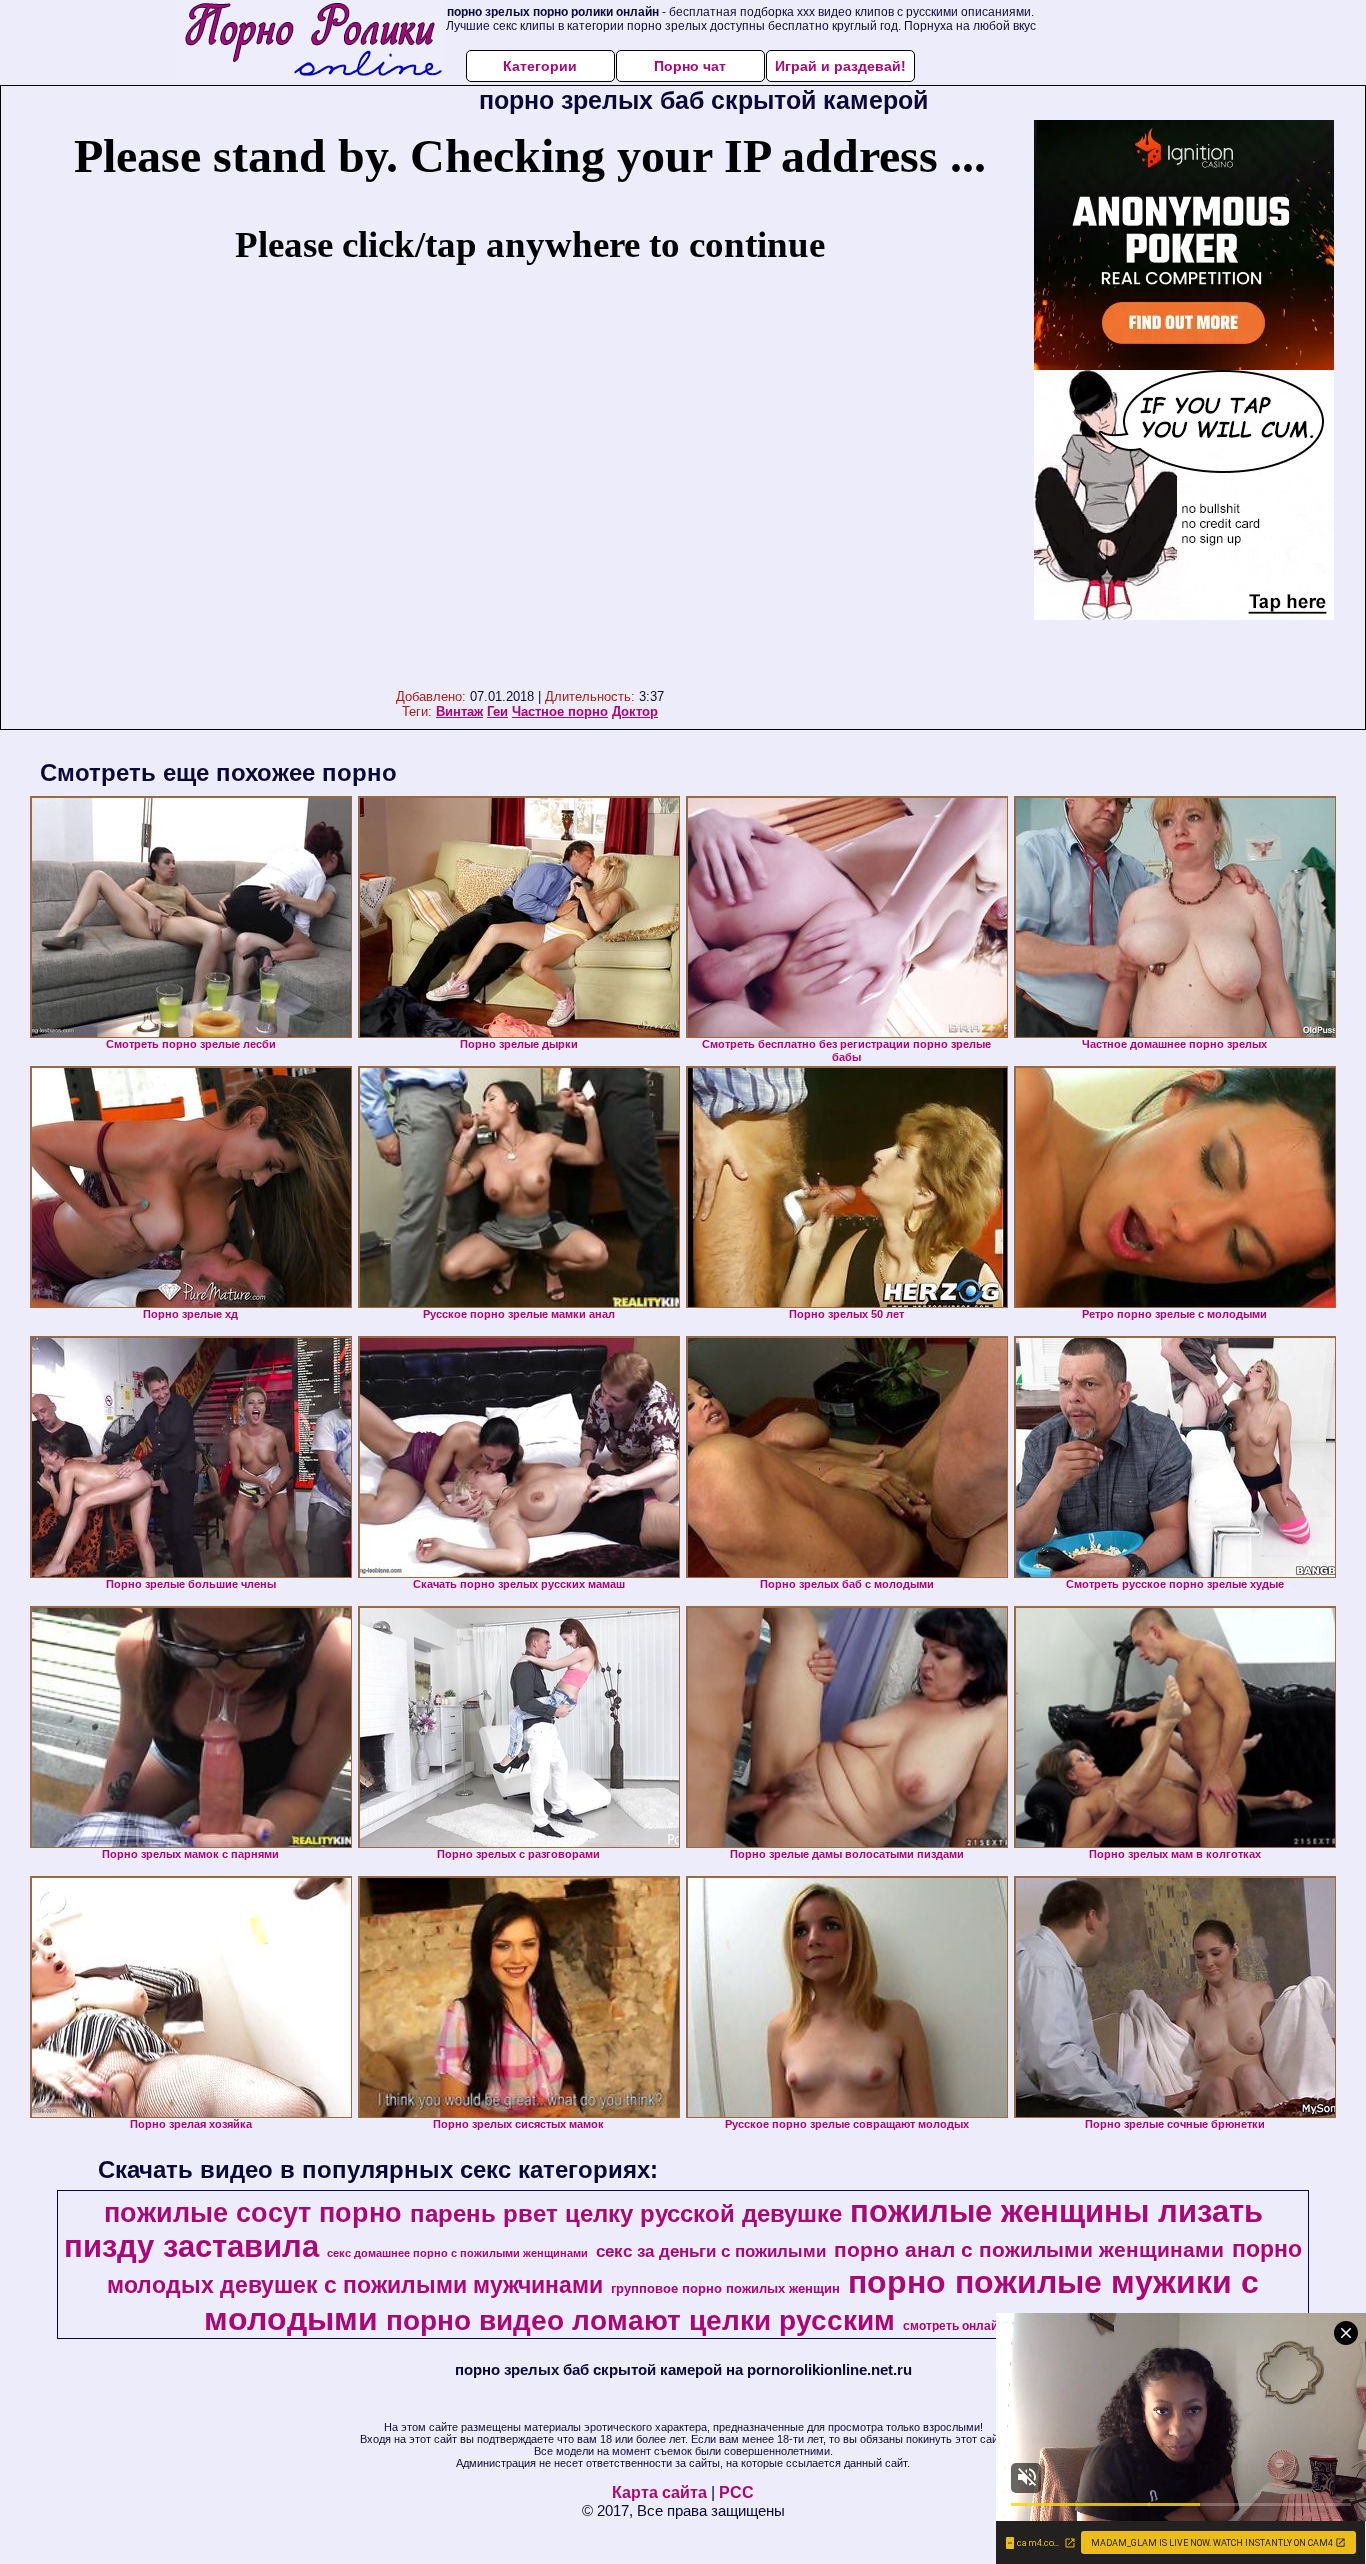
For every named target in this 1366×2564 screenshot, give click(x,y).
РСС (736, 2492)
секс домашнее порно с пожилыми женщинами (457, 2253)
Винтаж (459, 711)
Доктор (635, 711)
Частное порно (560, 711)
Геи (497, 711)
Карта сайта (659, 2492)
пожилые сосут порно (253, 2213)
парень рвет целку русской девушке (626, 2213)
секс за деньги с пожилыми (711, 2251)
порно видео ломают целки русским (640, 2320)
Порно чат (690, 66)
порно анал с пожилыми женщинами (1029, 2250)
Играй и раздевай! (840, 66)
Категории (540, 66)
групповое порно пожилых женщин (725, 2288)
